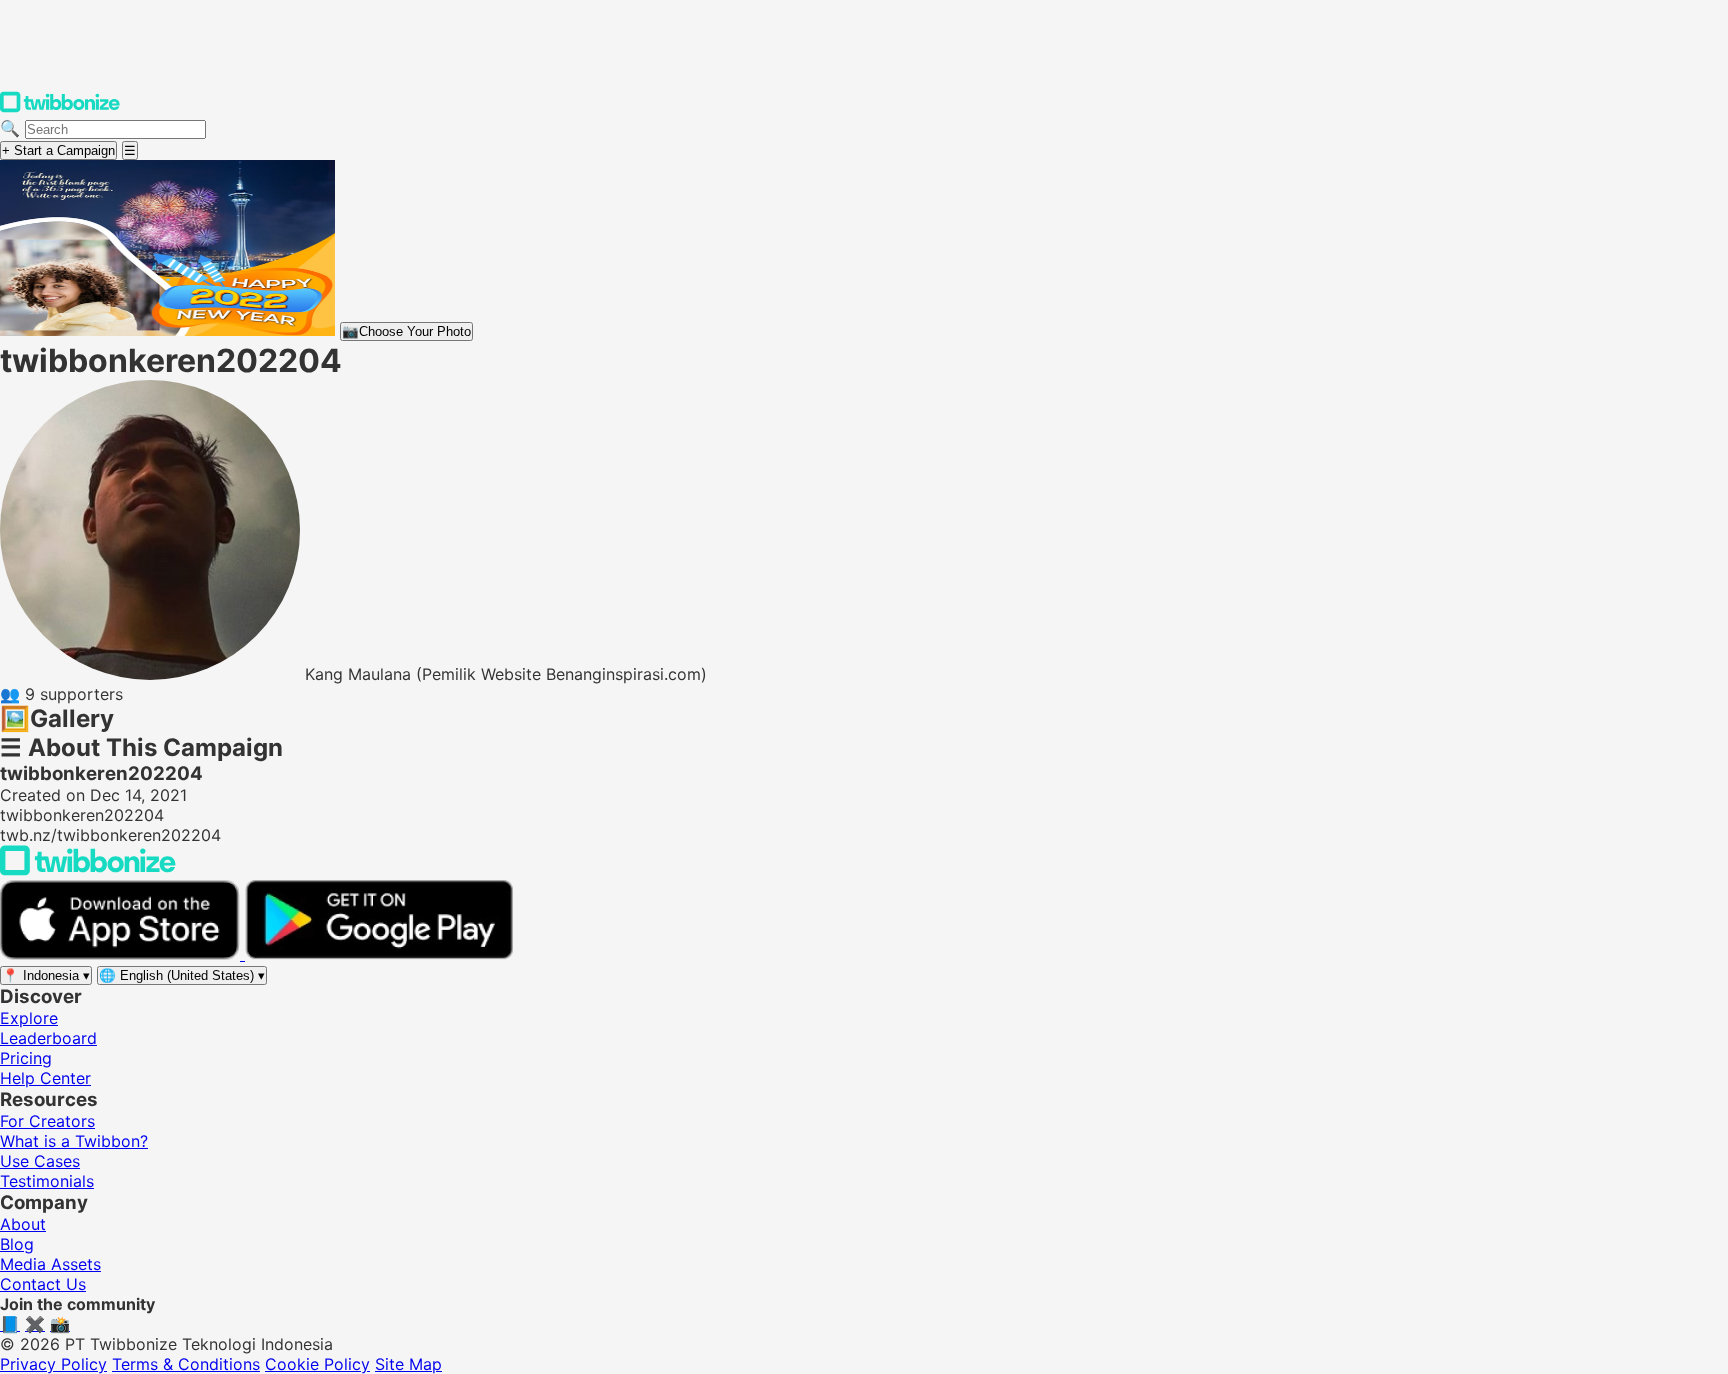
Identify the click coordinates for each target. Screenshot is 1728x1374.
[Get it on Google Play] (379, 954)
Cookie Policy (317, 1364)
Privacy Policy (53, 1364)
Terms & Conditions (186, 1364)
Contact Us (43, 1284)
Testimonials (47, 1181)
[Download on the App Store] (122, 954)
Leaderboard (48, 1038)
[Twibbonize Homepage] (60, 108)
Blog (17, 1244)
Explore (29, 1018)
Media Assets (50, 1264)
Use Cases (40, 1161)
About (23, 1224)
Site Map (408, 1364)
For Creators (47, 1121)
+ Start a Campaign (58, 150)
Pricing (26, 1058)
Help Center (45, 1078)
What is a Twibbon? (74, 1141)
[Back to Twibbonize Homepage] (88, 870)
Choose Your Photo (406, 331)
